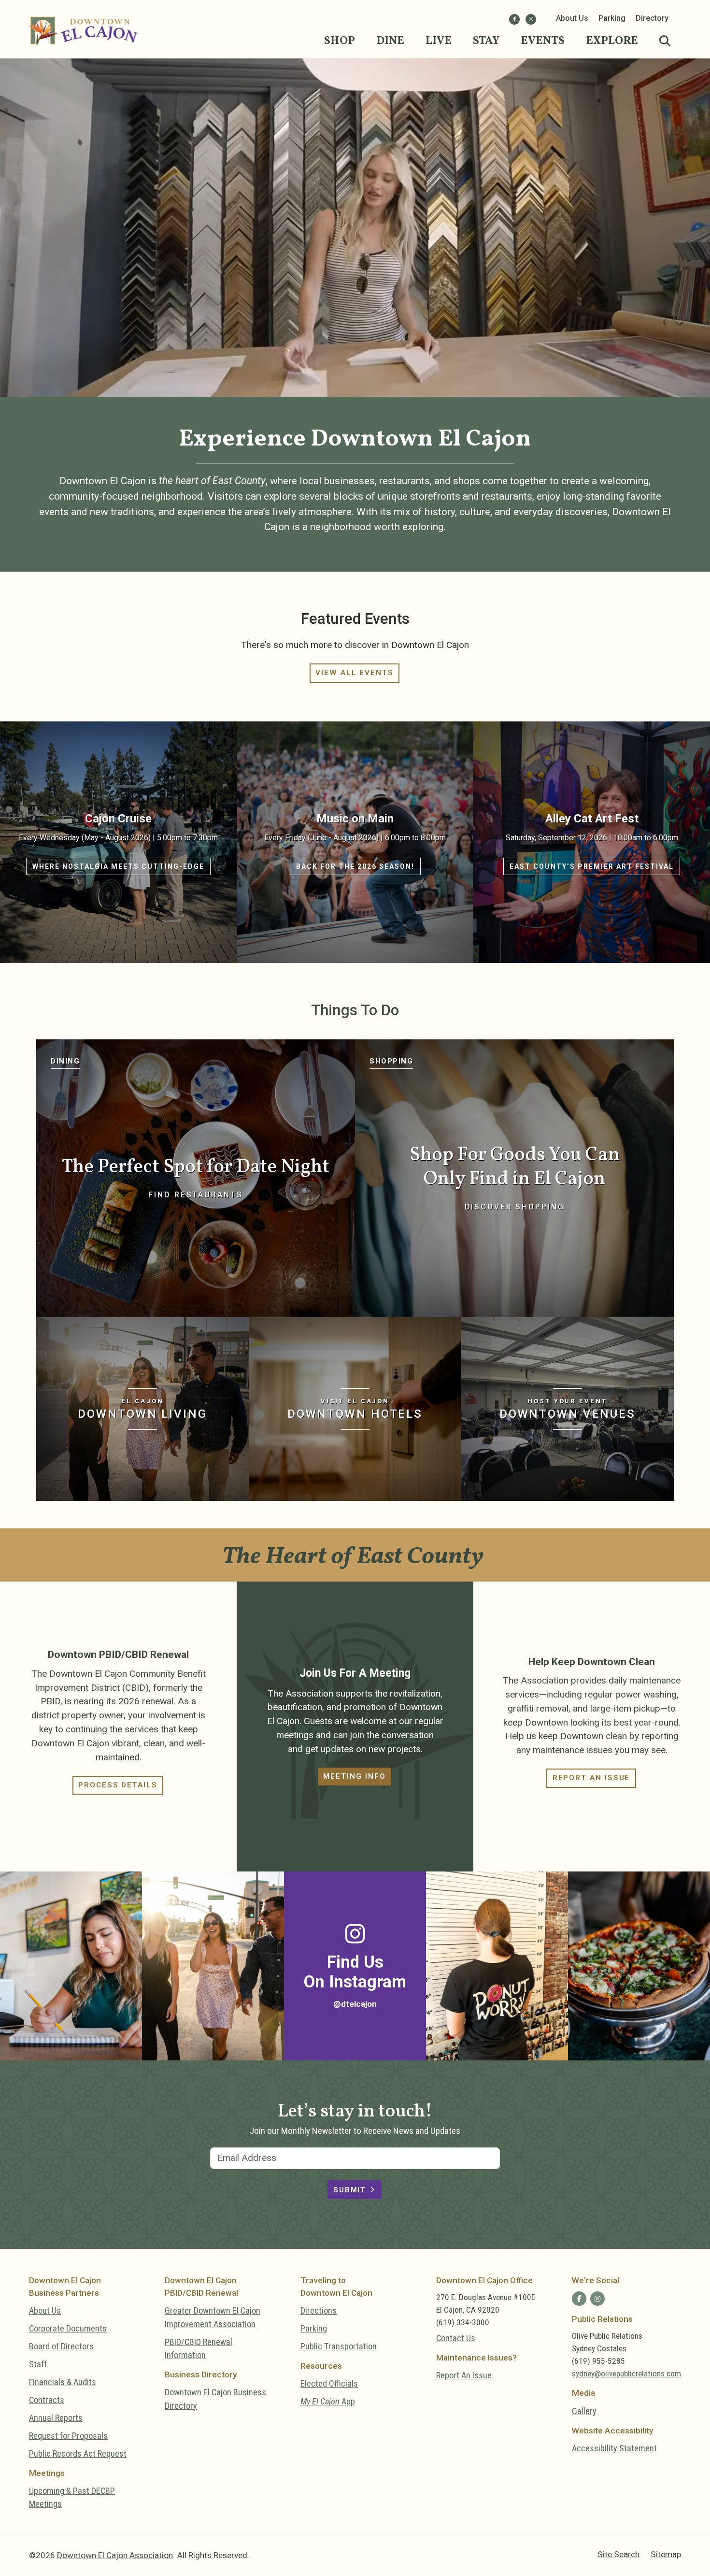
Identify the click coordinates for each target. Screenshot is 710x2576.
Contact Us (456, 2338)
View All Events (355, 673)
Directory (652, 18)
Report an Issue (591, 1778)
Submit (350, 2190)
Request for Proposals (68, 2436)
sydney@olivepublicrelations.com (626, 2374)
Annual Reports (56, 2418)
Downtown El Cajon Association (115, 2555)
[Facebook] (514, 19)
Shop (340, 41)
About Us (572, 18)
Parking (612, 18)
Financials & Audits (63, 2382)
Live (439, 41)
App (328, 2401)
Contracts (47, 2400)
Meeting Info (354, 1776)
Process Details (118, 1785)
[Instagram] (531, 19)
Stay (486, 41)
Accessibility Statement (614, 2448)
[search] (665, 42)
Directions (319, 2310)
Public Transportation (339, 2346)
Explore (612, 41)
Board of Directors (61, 2346)
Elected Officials (329, 2383)
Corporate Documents (68, 2328)
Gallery (584, 2411)
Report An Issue (464, 2375)
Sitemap (666, 2554)
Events (543, 41)
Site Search (618, 2554)
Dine (390, 41)
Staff (38, 2364)
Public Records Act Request (78, 2454)
